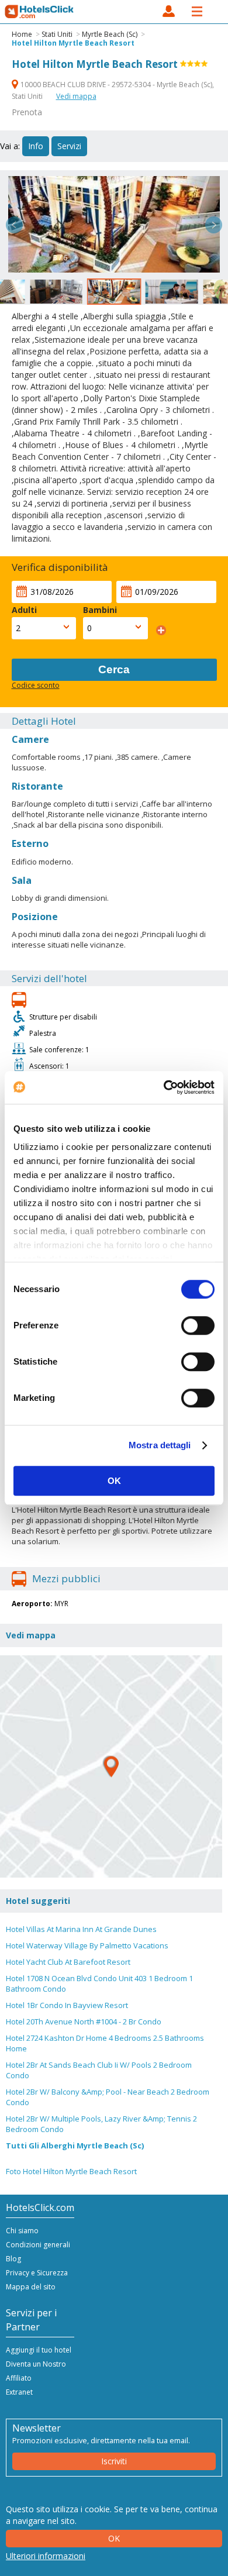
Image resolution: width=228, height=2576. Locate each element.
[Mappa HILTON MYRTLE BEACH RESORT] (111, 1766)
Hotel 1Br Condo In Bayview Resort (67, 2005)
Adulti (24, 610)
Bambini (100, 610)
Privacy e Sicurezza (37, 2273)
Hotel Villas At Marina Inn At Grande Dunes (81, 1929)
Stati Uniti (57, 34)
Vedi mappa (76, 96)
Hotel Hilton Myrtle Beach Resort (73, 43)
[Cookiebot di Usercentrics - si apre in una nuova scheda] (164, 1087)
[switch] (198, 1325)
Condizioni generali (38, 2245)
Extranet (19, 2392)
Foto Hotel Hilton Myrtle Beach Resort (71, 2171)
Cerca (114, 669)
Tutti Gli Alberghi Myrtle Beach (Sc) (75, 2145)
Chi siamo (22, 2231)
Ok (114, 2538)
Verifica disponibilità (60, 567)
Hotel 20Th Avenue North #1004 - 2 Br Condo (84, 2021)
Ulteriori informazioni (46, 2556)
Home (22, 34)
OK (114, 1481)
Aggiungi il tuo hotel (39, 2350)
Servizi (69, 146)
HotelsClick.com (40, 12)
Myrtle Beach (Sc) (110, 34)
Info (36, 146)
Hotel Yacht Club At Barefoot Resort (68, 1962)
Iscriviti (114, 2461)
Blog (13, 2259)
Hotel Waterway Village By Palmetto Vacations (87, 1945)
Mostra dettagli (160, 1445)
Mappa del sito (31, 2287)
